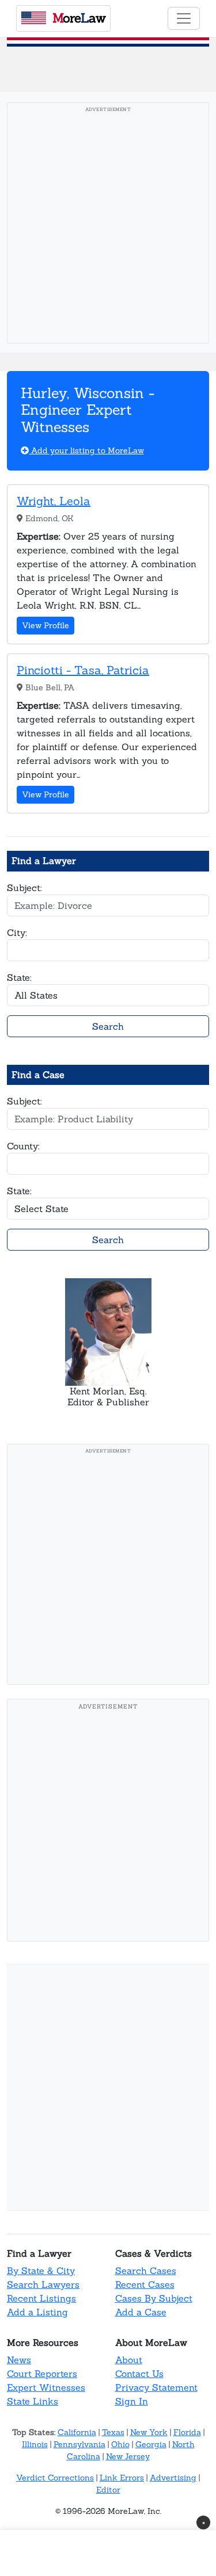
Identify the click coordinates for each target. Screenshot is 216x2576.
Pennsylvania (79, 2444)
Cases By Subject (154, 2298)
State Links (33, 2401)
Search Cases (146, 2271)
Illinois (35, 2444)
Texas (113, 2432)
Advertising (173, 2478)
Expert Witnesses (46, 2387)
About (129, 2360)
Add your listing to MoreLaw (86, 450)
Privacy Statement (156, 2387)
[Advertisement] (108, 226)
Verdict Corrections (55, 2478)
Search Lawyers (43, 2284)
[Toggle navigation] (184, 18)
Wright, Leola (54, 501)
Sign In (132, 2401)
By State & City (41, 2271)
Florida (187, 2432)
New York (149, 2432)
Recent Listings (41, 2298)
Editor (108, 2490)
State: (19, 977)
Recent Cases (145, 2284)
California (77, 2432)
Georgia (151, 2444)
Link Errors (122, 2478)
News (19, 2360)
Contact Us (139, 2374)
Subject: (24, 888)
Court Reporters (42, 2374)
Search (108, 1026)
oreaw (79, 18)
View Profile (46, 625)
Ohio (120, 2444)
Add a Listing (37, 2312)
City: (17, 932)
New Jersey (128, 2456)
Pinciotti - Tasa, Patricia (83, 670)
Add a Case (141, 2312)
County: (23, 1146)
